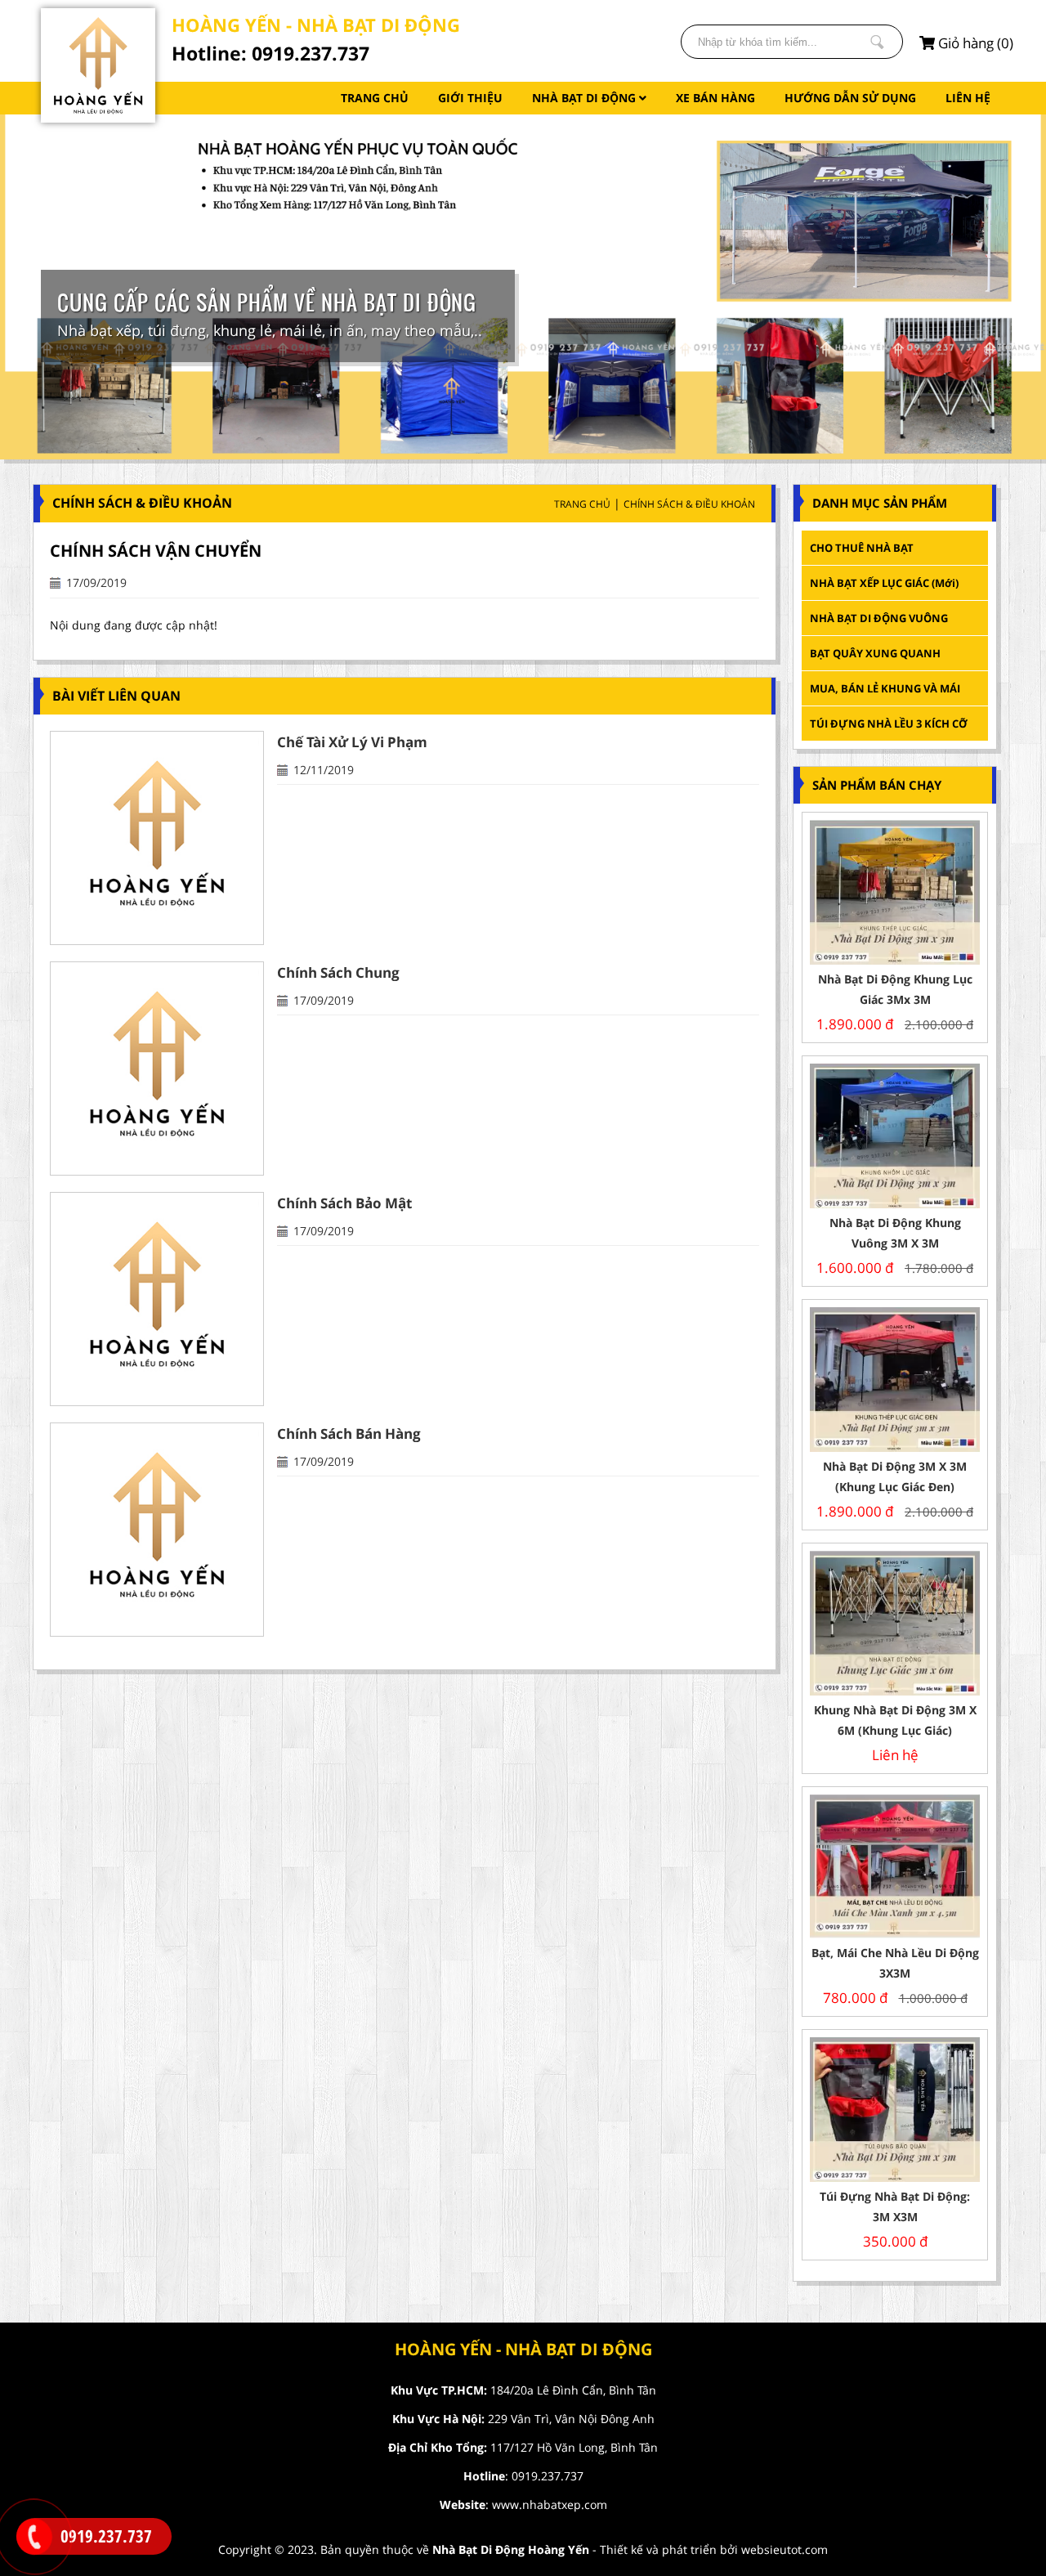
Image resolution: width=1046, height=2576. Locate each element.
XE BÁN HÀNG (715, 98)
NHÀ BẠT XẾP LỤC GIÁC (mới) (884, 583)
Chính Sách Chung (338, 972)
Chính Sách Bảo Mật (344, 1203)
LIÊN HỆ (968, 98)
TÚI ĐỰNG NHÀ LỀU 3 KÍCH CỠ (889, 724)
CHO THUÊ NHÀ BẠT (862, 548)
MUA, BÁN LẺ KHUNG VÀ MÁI (886, 688)
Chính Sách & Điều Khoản (689, 504)
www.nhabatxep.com (550, 2504)
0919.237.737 (548, 2476)
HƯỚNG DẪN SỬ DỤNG (850, 98)
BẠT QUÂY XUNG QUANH (875, 653)
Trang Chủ (582, 504)
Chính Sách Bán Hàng (349, 1434)
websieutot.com (784, 2549)
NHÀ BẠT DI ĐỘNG (586, 98)
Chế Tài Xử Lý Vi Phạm (352, 742)
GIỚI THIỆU (470, 98)
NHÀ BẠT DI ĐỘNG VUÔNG (879, 618)
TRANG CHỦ (375, 98)
